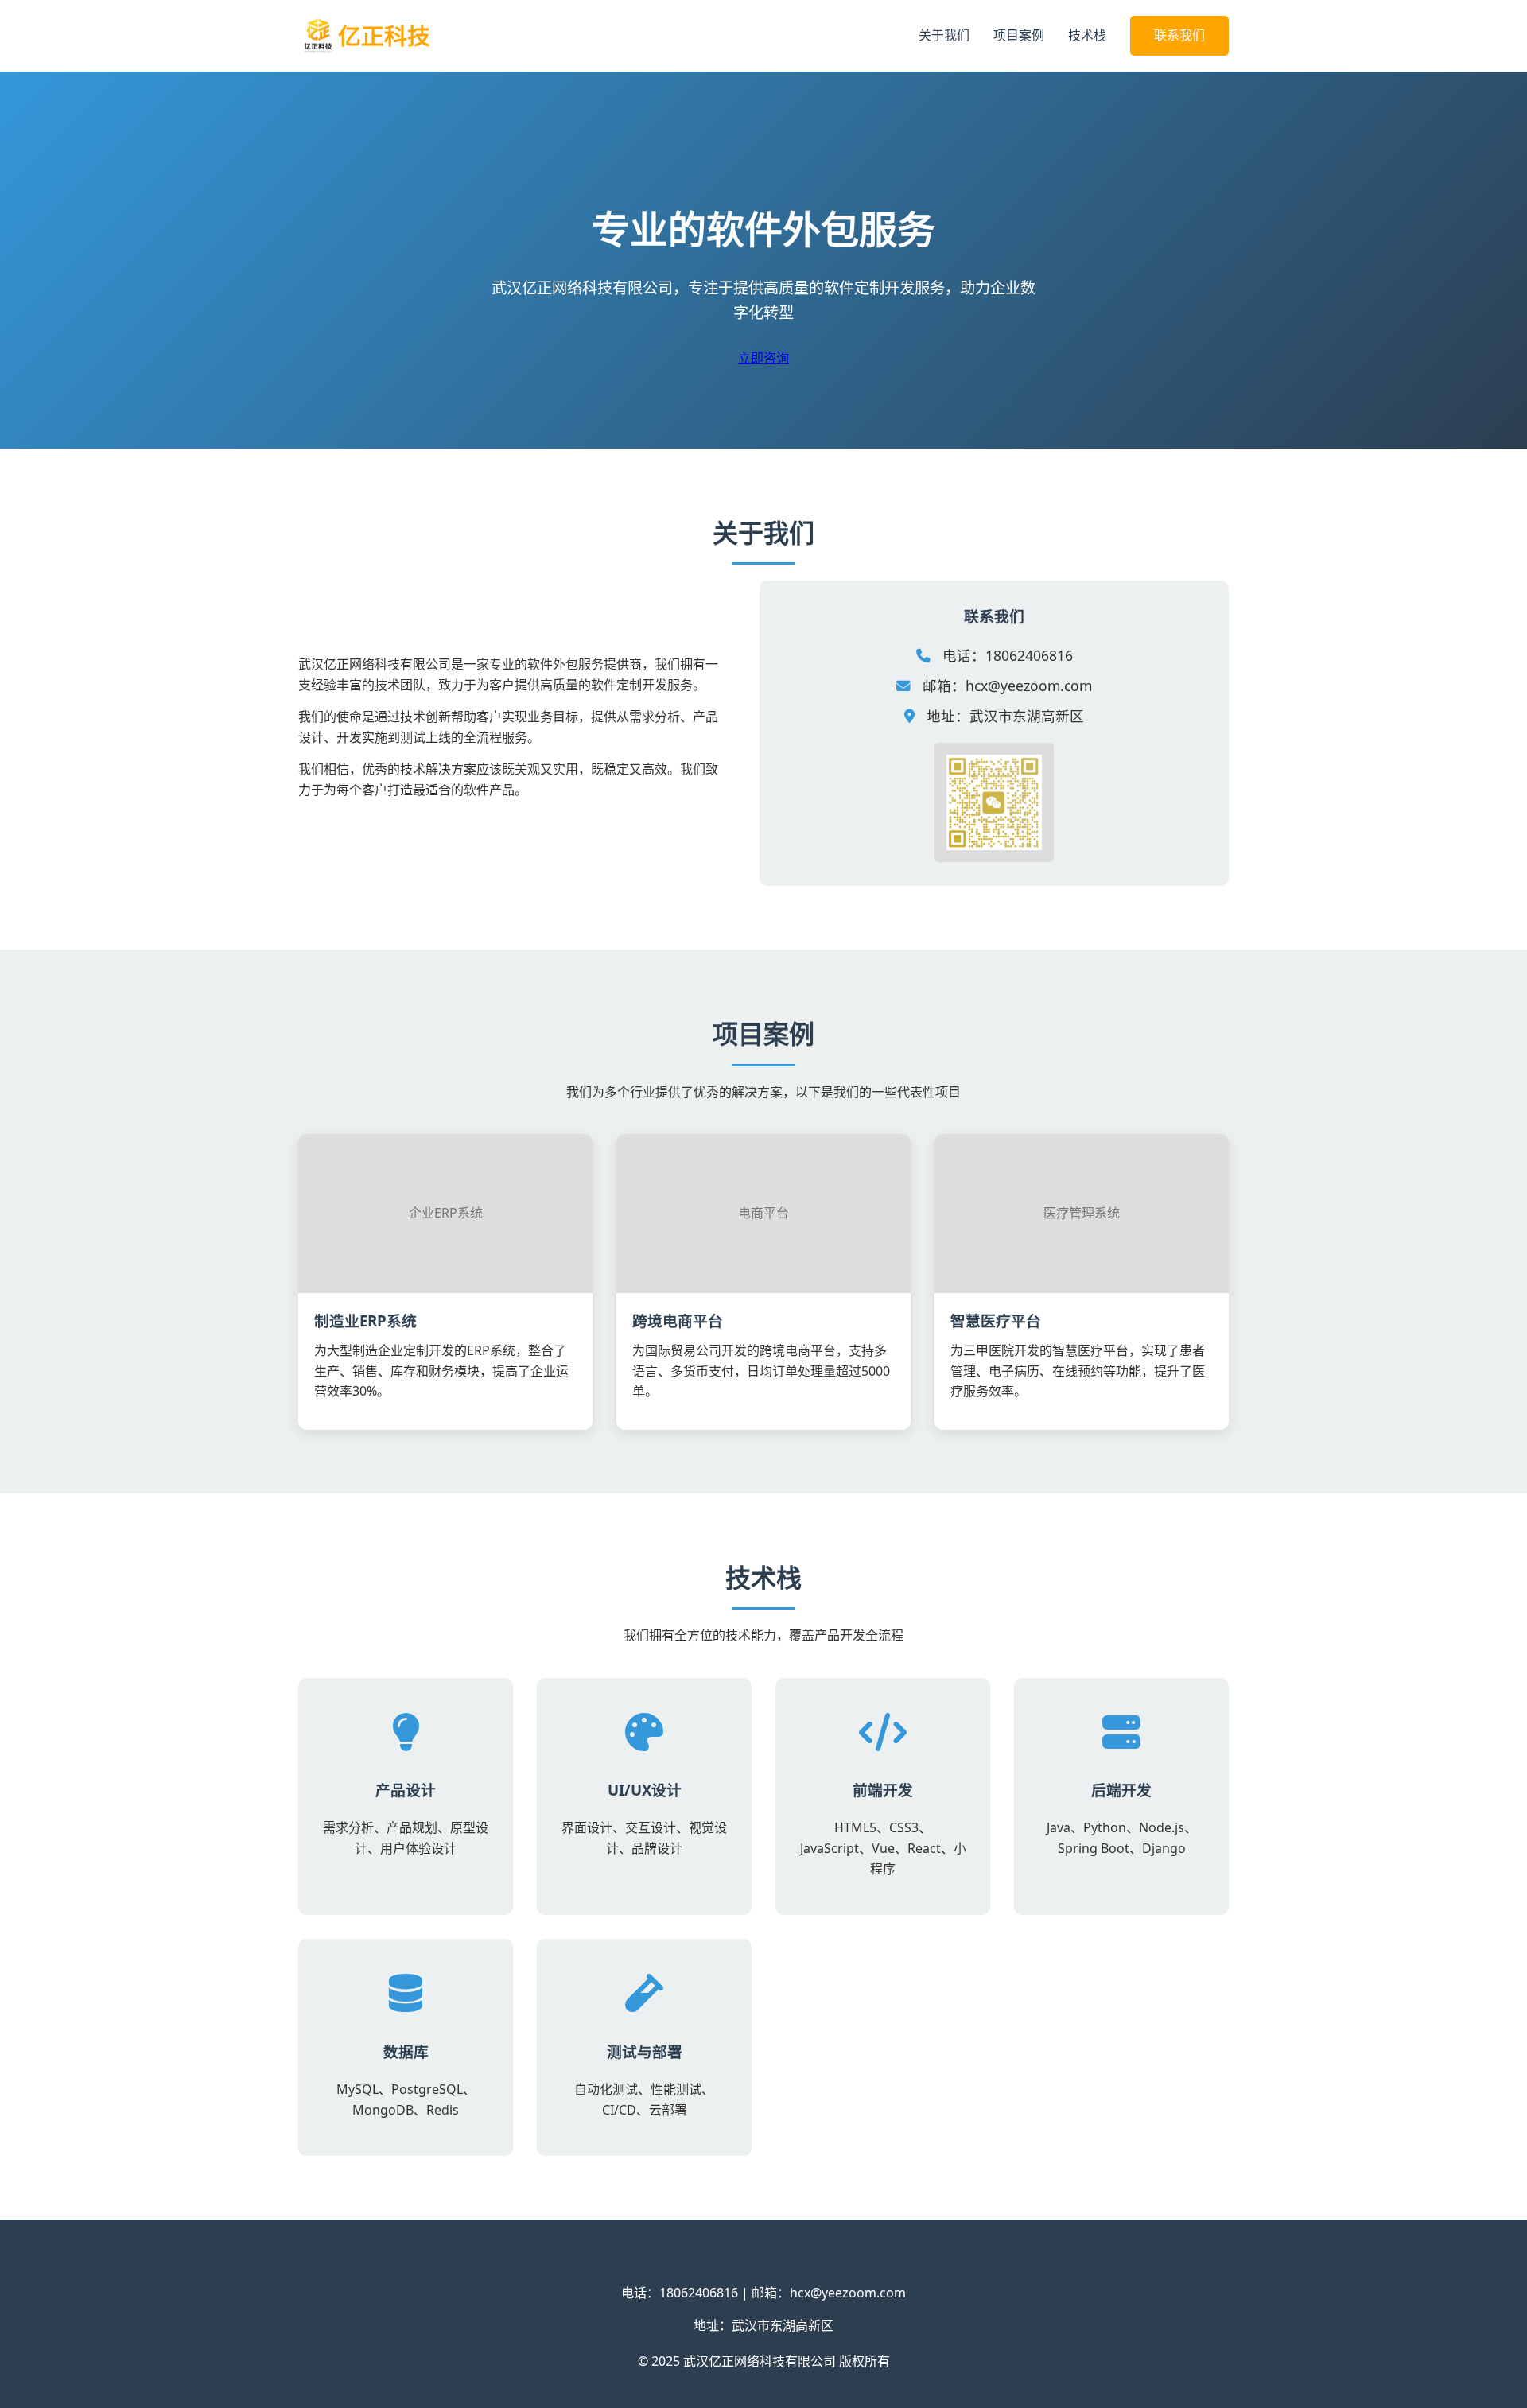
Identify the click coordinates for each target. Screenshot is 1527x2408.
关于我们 (944, 35)
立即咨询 (763, 358)
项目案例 (1019, 35)
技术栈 (1087, 35)
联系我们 (1179, 35)
